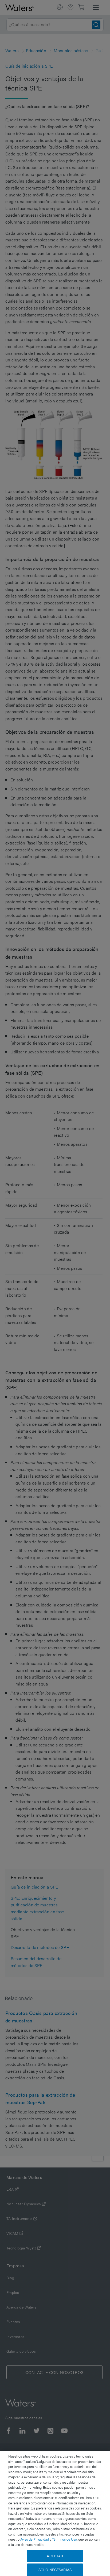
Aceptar (55, 2556)
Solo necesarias (55, 2570)
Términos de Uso (64, 2539)
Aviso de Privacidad (35, 2539)
